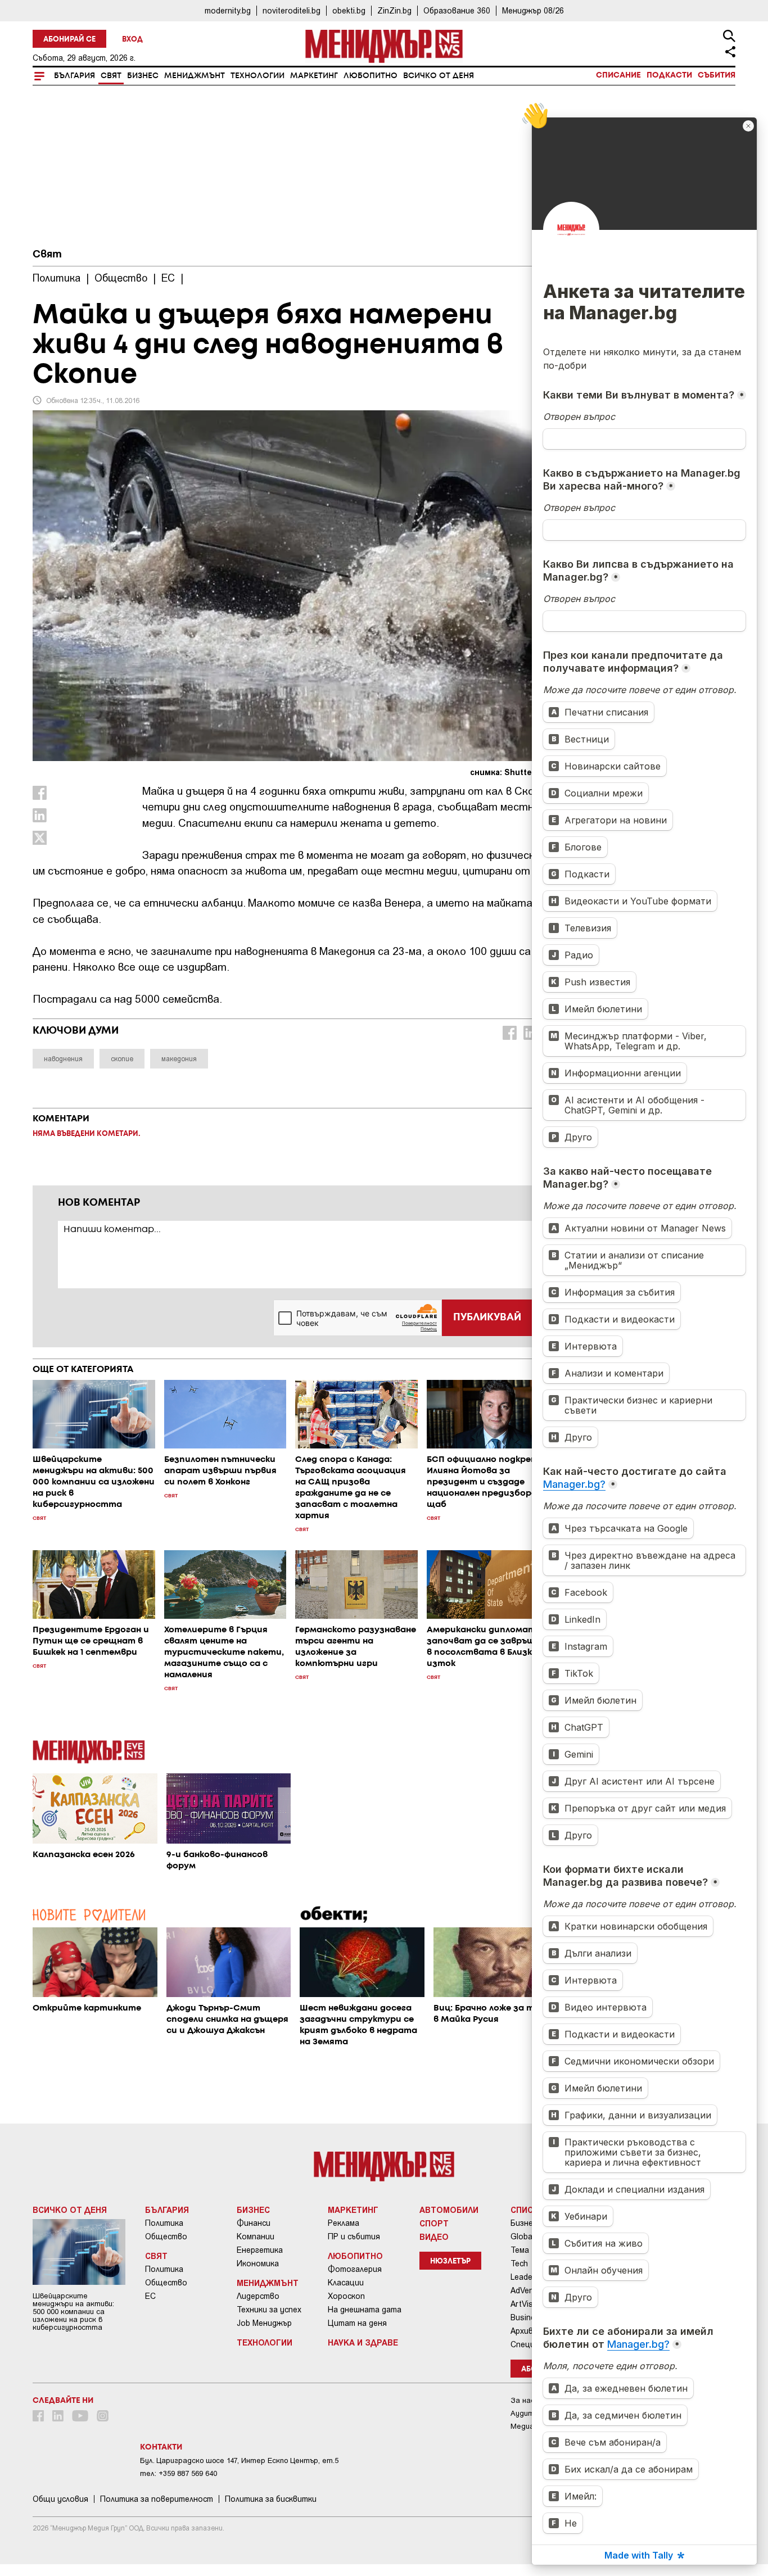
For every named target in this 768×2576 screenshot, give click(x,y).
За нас (523, 2400)
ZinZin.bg (394, 10)
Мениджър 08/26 (533, 10)
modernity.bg (228, 10)
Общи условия (60, 2499)
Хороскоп (346, 2296)
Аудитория (530, 2413)
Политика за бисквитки (271, 2499)
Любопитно (371, 76)
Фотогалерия (355, 2269)
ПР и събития (354, 2237)
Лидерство (258, 2296)
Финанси (254, 2223)
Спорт (434, 2223)
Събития (717, 75)
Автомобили (449, 2210)
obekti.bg (349, 10)
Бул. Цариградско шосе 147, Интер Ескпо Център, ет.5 (239, 2460)
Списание (618, 75)
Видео (434, 2237)
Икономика (258, 2263)
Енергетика (260, 2250)
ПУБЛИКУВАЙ (487, 1318)
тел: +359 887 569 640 (179, 2473)
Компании (256, 2237)
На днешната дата (365, 2310)
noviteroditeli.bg (292, 10)
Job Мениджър (264, 2323)
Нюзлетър (450, 2262)
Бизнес (143, 76)
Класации (346, 2283)
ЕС (150, 2296)
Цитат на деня (357, 2323)
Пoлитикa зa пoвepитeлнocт (157, 2499)
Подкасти (669, 75)
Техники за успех (269, 2310)
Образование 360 (457, 10)
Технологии (257, 76)
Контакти (161, 2447)
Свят (111, 76)
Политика (164, 2223)
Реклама (344, 2223)
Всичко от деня (439, 76)
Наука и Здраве (363, 2342)
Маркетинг (314, 76)
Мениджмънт (195, 76)
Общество (166, 2237)
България (74, 76)
